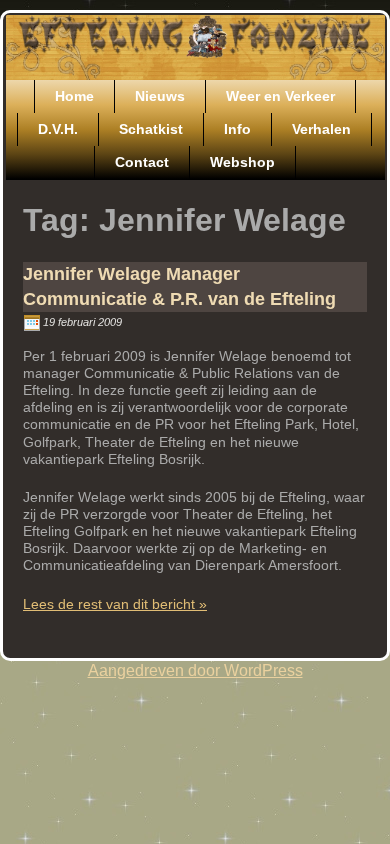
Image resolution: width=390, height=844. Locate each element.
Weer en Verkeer (280, 96)
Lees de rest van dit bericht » (115, 604)
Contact (142, 162)
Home (74, 96)
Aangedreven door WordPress (195, 670)
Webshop (242, 162)
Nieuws (160, 96)
